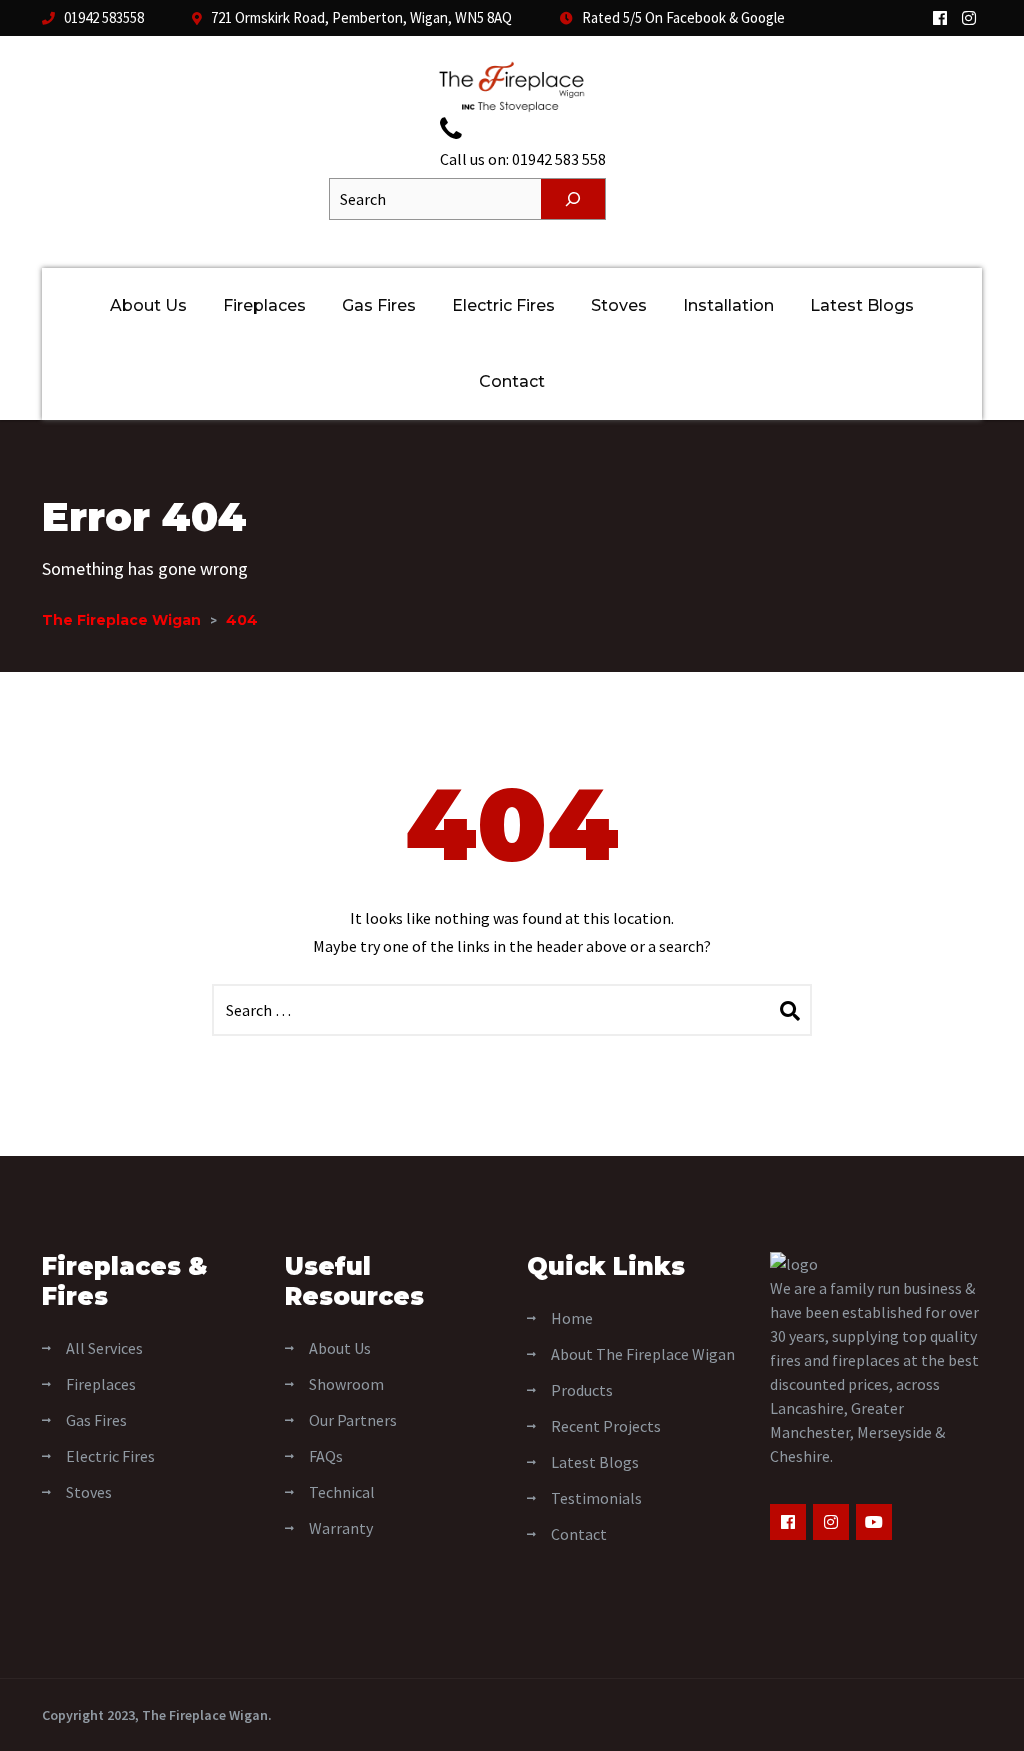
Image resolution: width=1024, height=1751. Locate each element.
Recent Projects (606, 1426)
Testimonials (596, 1498)
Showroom (346, 1384)
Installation (728, 305)
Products (582, 1390)
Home (572, 1318)
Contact (512, 381)
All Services (104, 1348)
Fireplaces (264, 305)
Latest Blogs (862, 305)
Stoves (619, 305)
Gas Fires (379, 305)
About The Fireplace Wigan (643, 1354)
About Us (148, 305)
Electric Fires (503, 305)
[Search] (573, 199)
